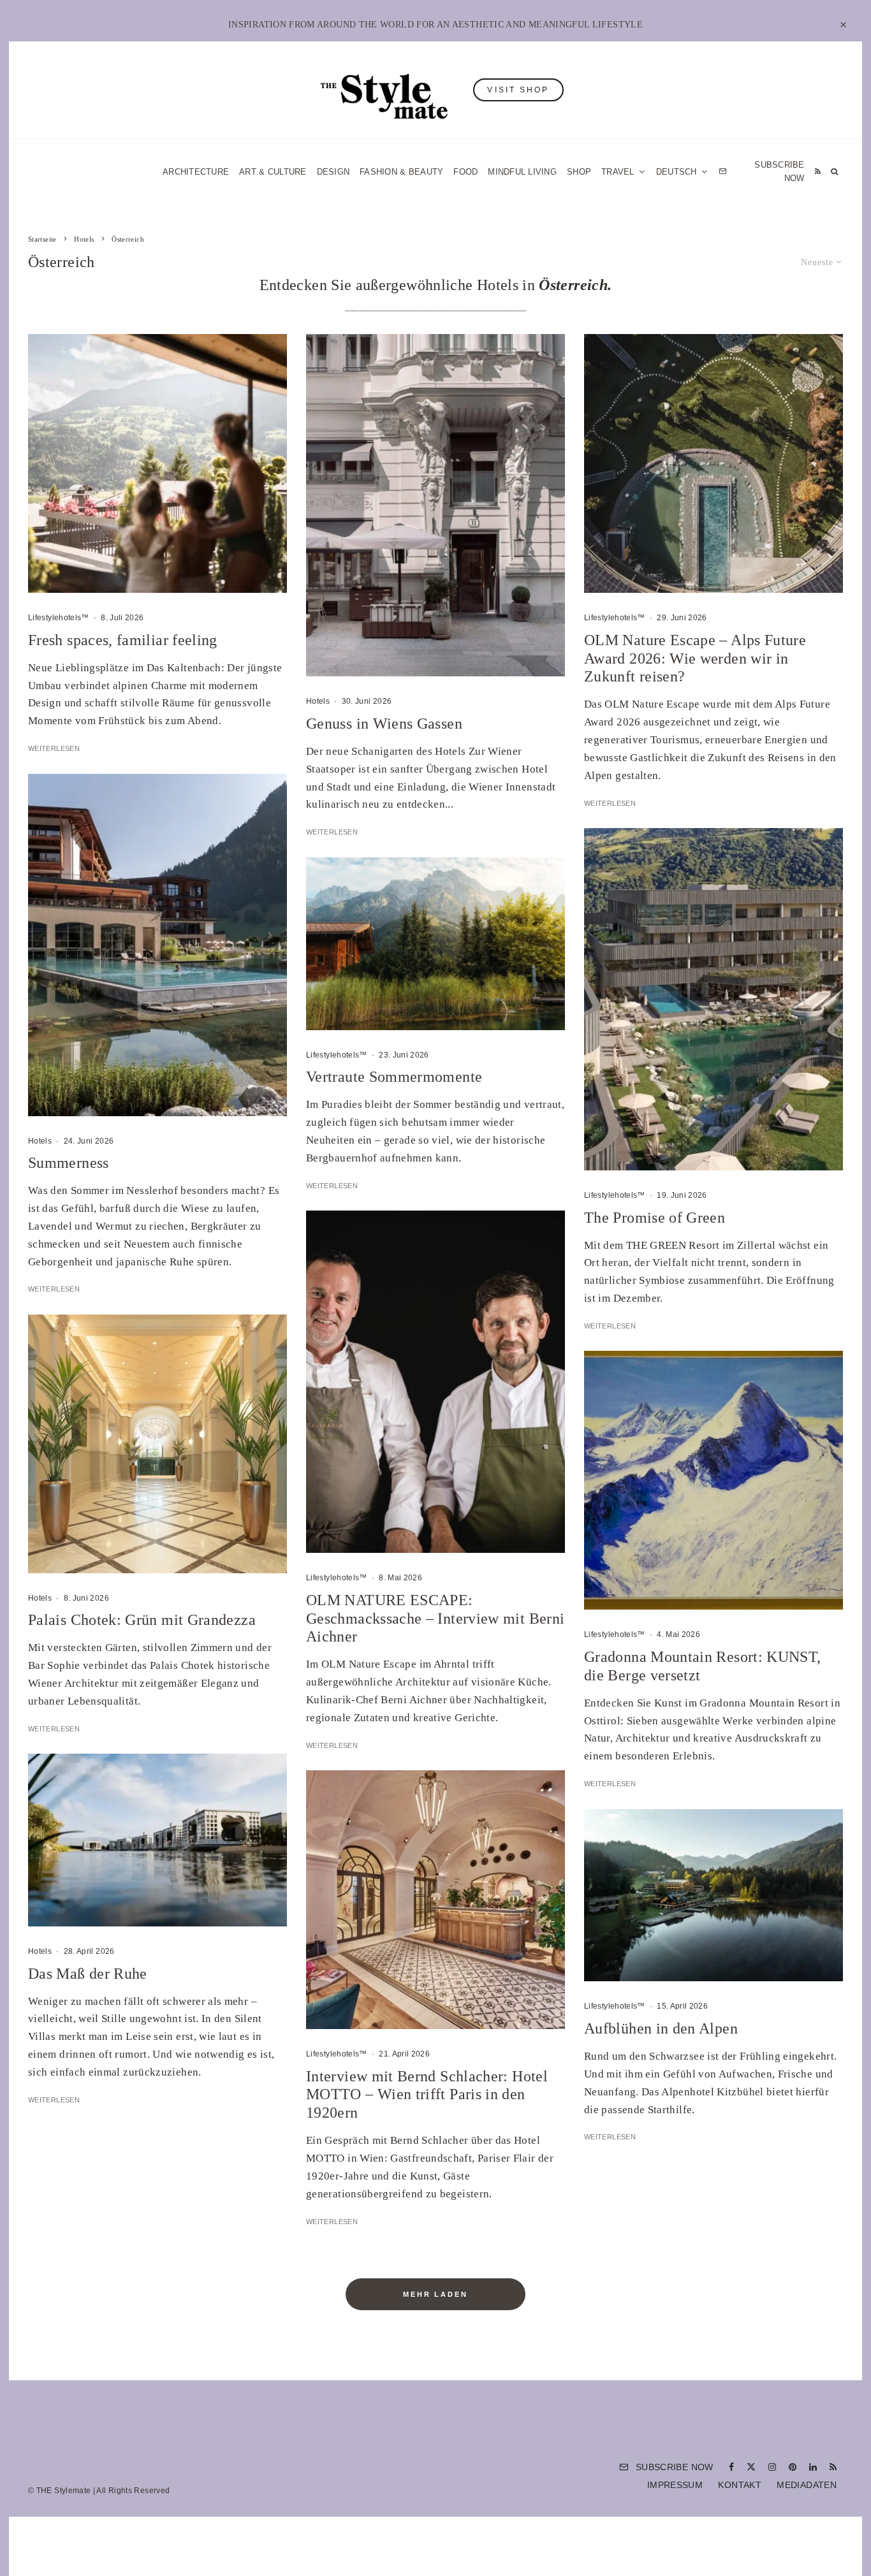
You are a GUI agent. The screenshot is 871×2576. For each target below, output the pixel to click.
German (565, 1413)
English (565, 1437)
